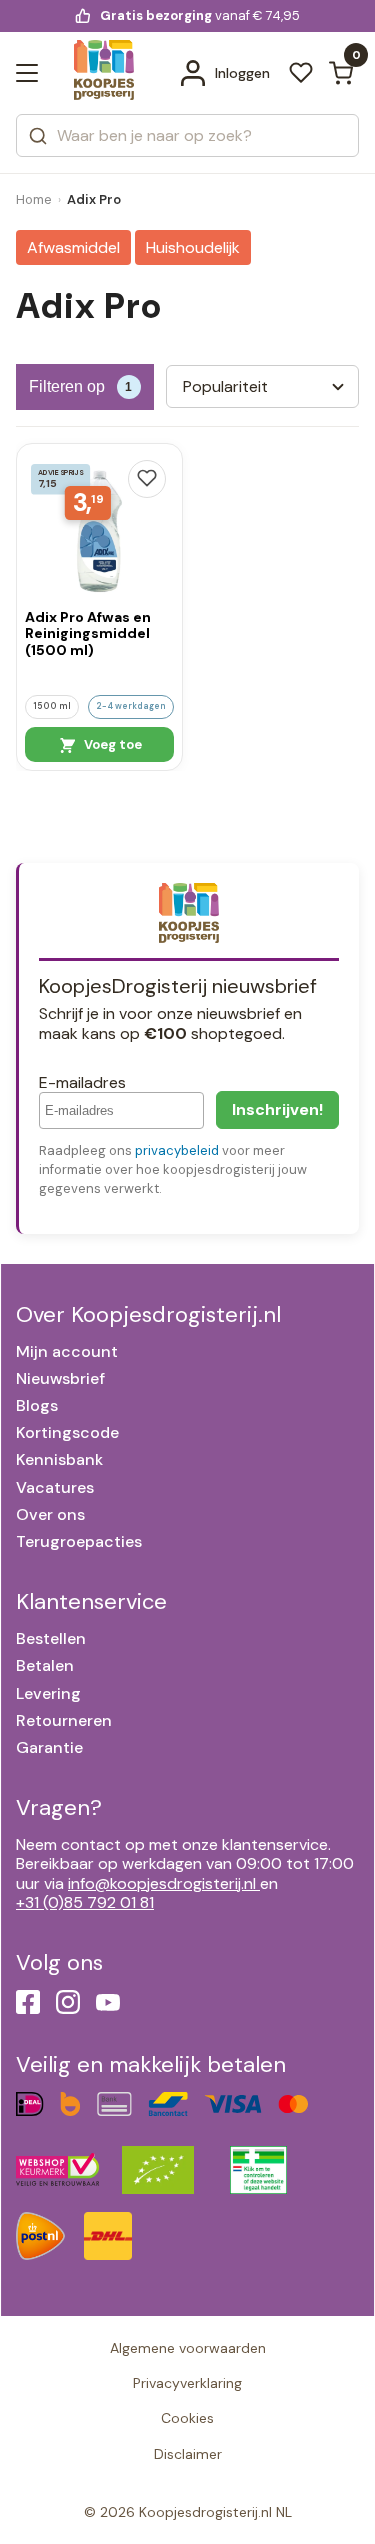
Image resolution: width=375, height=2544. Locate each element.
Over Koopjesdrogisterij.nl (148, 1314)
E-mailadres (82, 1082)
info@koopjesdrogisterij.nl (162, 1883)
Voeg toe (111, 744)
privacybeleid (177, 1150)
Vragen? (59, 1807)
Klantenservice (91, 1601)
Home (34, 199)
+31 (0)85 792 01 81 (85, 1902)
